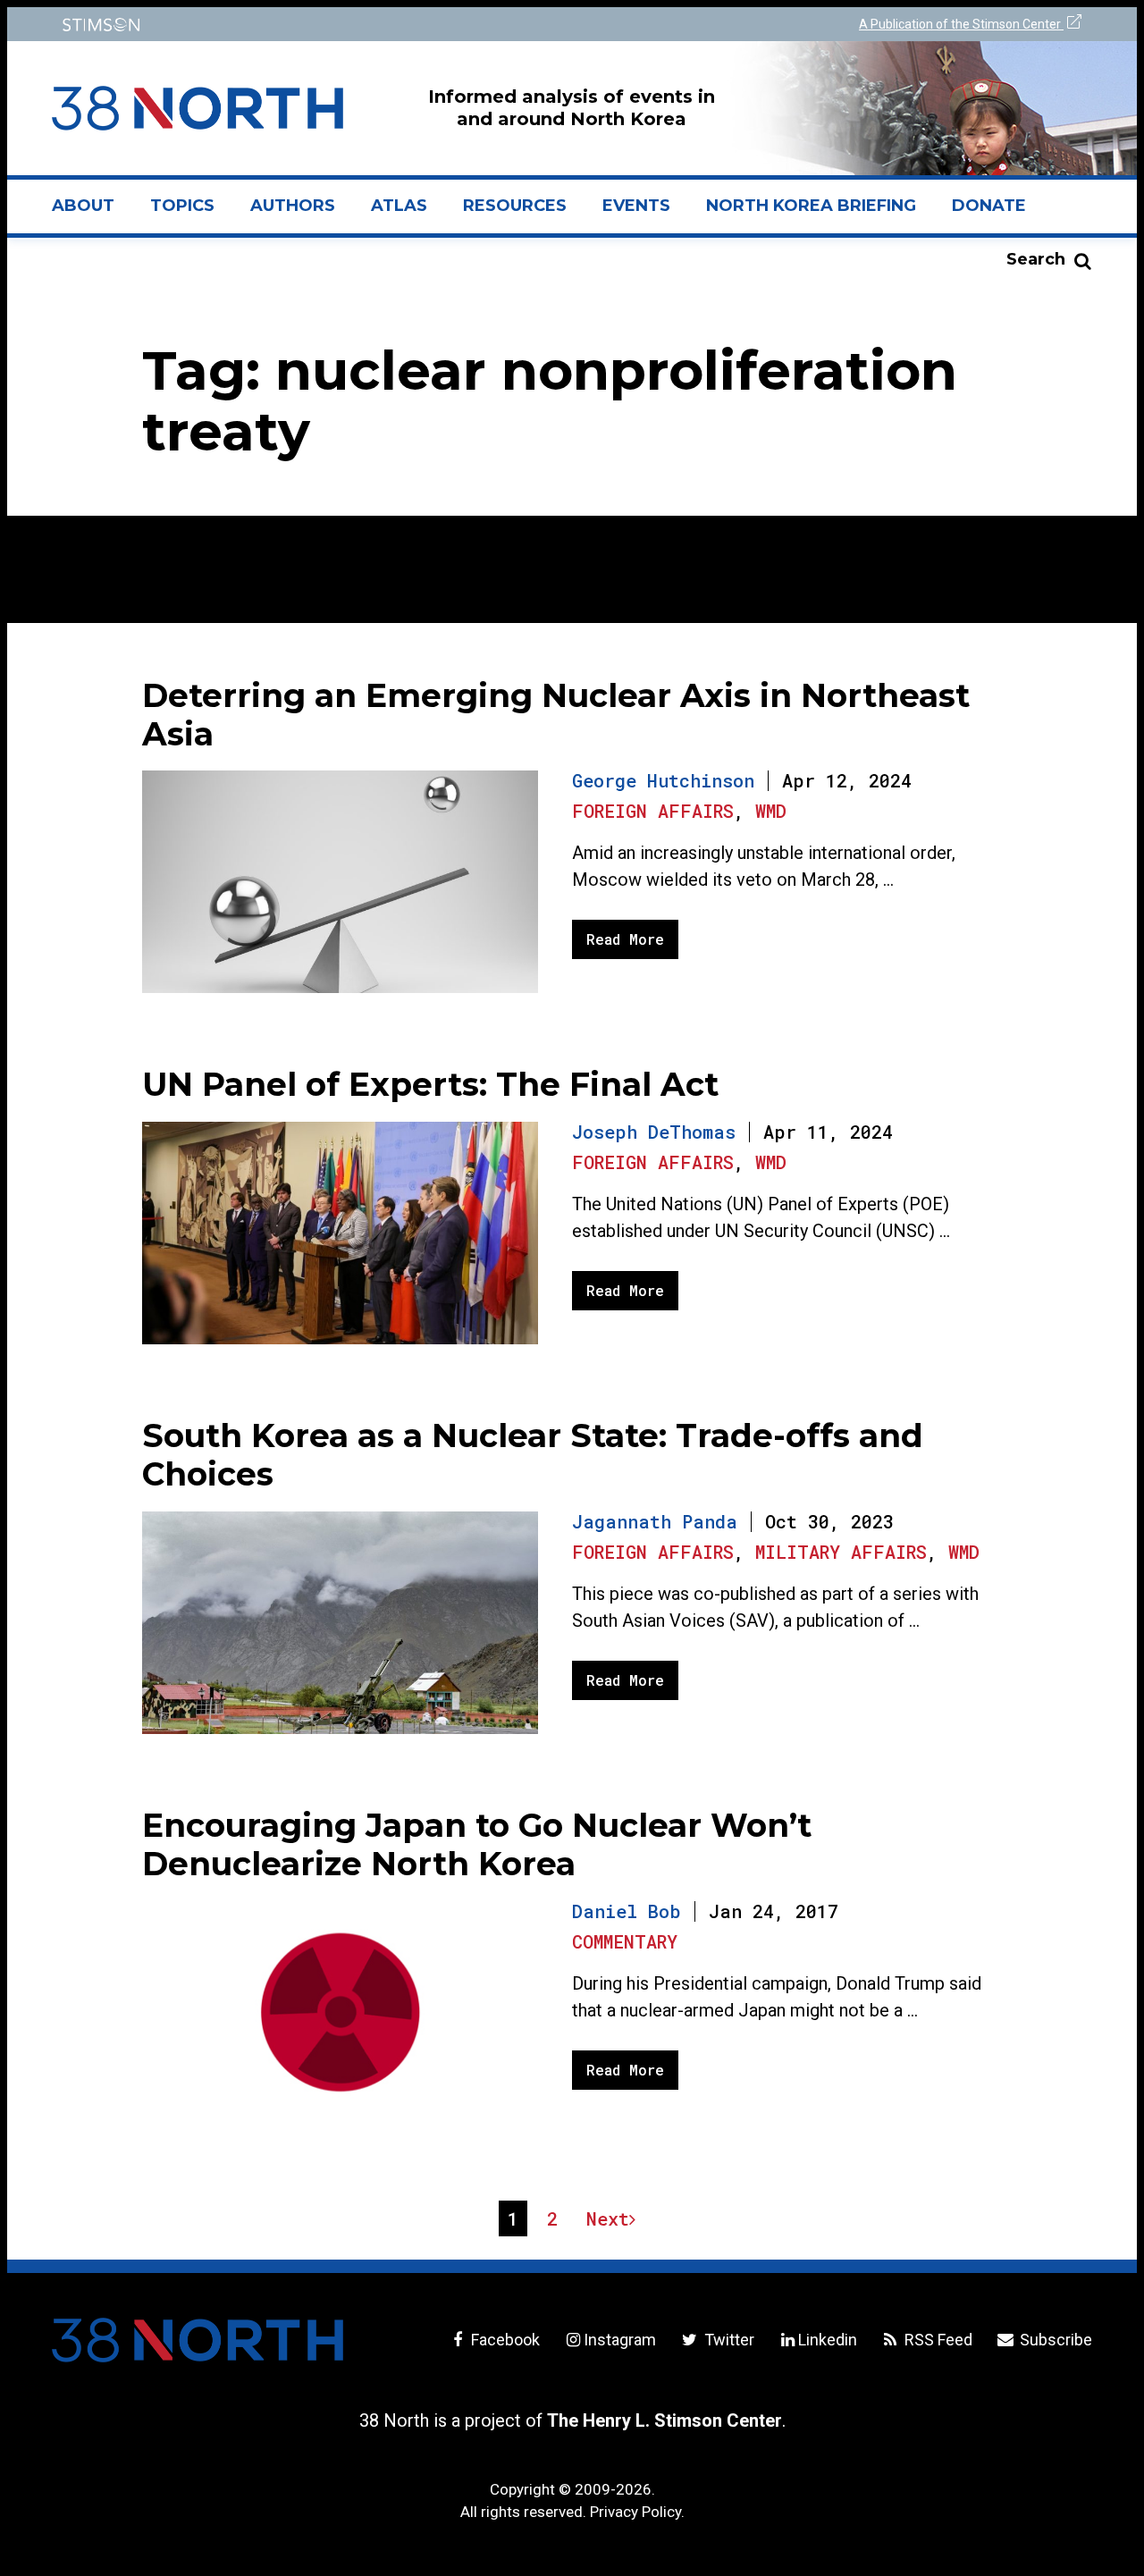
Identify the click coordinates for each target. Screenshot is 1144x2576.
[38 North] (198, 2340)
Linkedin (828, 2340)
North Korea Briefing (811, 206)
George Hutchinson (663, 780)
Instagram (620, 2340)
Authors (293, 206)
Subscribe (1054, 2340)
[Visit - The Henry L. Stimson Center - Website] (306, 25)
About (92, 213)
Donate (989, 206)
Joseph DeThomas (654, 1132)
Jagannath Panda (655, 1521)
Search (1036, 259)
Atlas (399, 206)
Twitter (727, 2340)
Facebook (504, 2340)
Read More (625, 939)
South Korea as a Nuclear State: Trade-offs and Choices (533, 1455)
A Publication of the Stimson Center (961, 24)
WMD (771, 811)
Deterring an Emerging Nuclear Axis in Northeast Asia (556, 715)
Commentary (625, 1941)
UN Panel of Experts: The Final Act (430, 1084)
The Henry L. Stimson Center (665, 2420)
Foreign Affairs (653, 811)
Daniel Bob (627, 1911)
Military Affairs (841, 1552)
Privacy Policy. (637, 2512)
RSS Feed (937, 2340)
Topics (182, 206)
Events (636, 206)
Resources (515, 206)
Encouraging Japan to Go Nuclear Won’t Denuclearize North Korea (477, 1844)
